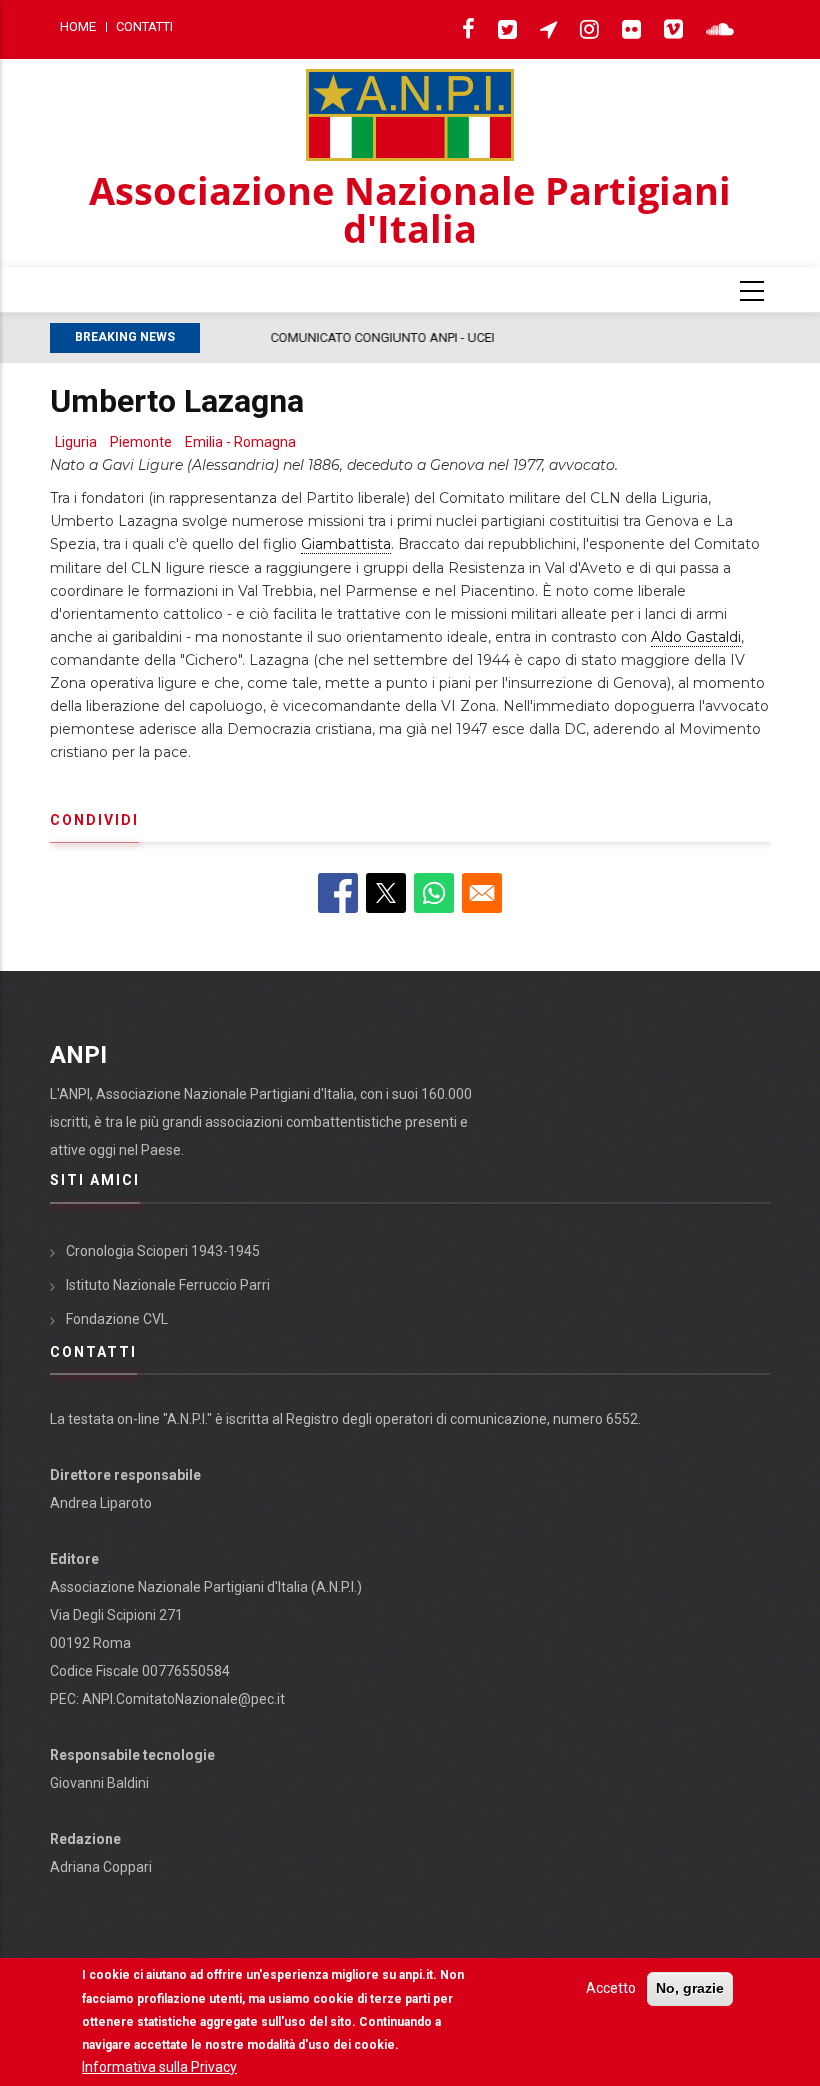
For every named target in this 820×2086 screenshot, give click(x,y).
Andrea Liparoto (101, 1503)
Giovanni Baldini (99, 1783)
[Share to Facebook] (338, 893)
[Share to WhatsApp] (434, 893)
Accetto (611, 1988)
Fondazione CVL (117, 1319)
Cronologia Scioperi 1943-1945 (163, 1251)
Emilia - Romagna (240, 442)
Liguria (76, 442)
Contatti (144, 26)
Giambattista (346, 544)
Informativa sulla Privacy (159, 2067)
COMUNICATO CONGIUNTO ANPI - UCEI (322, 337)
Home (78, 26)
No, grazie (690, 1988)
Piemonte (141, 442)
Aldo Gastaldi (696, 637)
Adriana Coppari (101, 1867)
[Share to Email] (482, 893)
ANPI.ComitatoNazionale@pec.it (183, 1699)
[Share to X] (386, 893)
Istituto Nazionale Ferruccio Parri (168, 1285)
